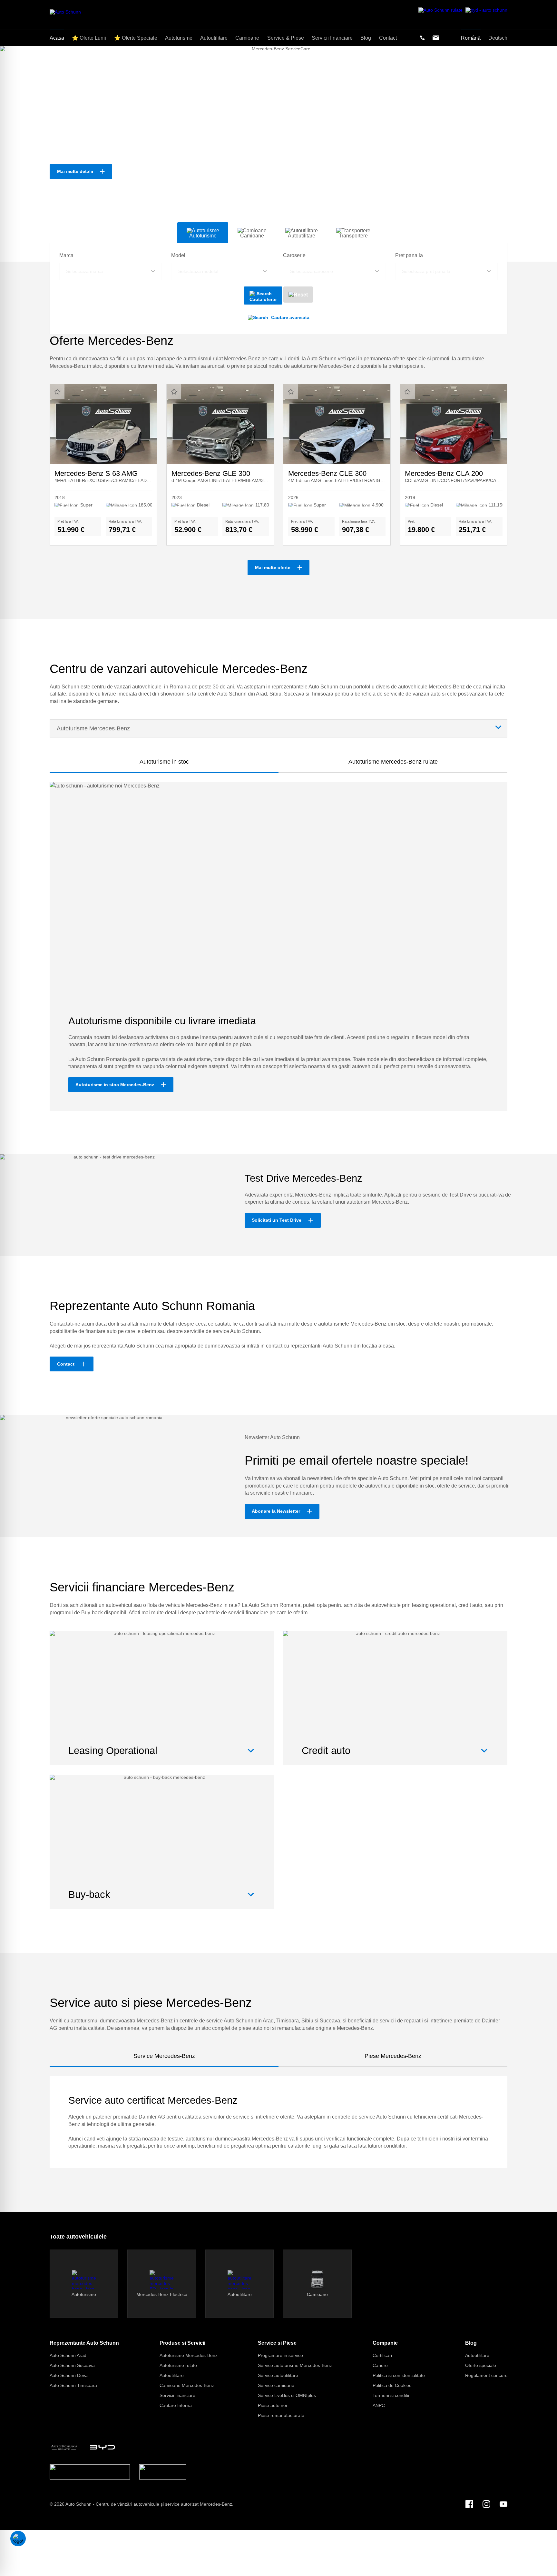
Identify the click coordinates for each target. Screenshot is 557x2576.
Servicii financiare (177, 2395)
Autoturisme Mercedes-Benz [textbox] (93, 728)
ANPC (379, 2405)
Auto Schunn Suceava (72, 2365)
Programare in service (280, 2355)
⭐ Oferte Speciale (136, 38)
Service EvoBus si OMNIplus (287, 2395)
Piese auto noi (272, 2405)
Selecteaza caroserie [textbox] (312, 271)
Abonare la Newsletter (276, 1511)
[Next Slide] (542, 154)
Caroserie (294, 255)
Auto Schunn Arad (68, 2355)
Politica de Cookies (392, 2385)
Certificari (382, 2355)
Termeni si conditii (391, 2395)
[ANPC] (90, 2472)
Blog (471, 2343)
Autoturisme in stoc (164, 762)
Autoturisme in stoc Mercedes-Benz (115, 1085)
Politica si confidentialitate (399, 2375)
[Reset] (298, 295)
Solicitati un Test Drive (277, 1220)
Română (471, 38)
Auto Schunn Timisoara (73, 2385)
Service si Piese (277, 2343)
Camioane (247, 38)
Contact (66, 1364)
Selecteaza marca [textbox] (84, 271)
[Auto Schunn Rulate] (64, 2447)
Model (178, 255)
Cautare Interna (176, 2405)
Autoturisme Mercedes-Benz (189, 2355)
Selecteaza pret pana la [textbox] (426, 271)
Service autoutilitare (278, 2375)
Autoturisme (179, 38)
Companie (385, 2343)
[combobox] (111, 271)
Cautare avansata (290, 317)
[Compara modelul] (57, 391)
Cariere (380, 2365)
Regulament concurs (486, 2375)
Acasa (57, 38)
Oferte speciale (481, 2365)
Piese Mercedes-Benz (393, 2056)
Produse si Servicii (182, 2343)
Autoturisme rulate (178, 2365)
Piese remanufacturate (281, 2415)
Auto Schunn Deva (69, 2375)
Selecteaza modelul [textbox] (198, 271)
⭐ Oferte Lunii (89, 38)
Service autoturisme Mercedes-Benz (295, 2365)
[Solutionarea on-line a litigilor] (163, 2472)
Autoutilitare (172, 2375)
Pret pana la (409, 255)
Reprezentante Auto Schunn (84, 2343)
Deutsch (498, 38)
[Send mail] (436, 38)
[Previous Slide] (15, 154)
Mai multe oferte (273, 567)
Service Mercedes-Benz (164, 2056)
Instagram (486, 2504)
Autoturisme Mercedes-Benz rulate (393, 762)
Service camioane (276, 2385)
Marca (66, 255)
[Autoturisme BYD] (103, 2447)
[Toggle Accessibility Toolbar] (18, 2539)
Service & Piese (286, 38)
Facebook (469, 2504)
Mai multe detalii (75, 171)
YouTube (503, 2504)
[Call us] (422, 38)
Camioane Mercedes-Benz (187, 2385)
